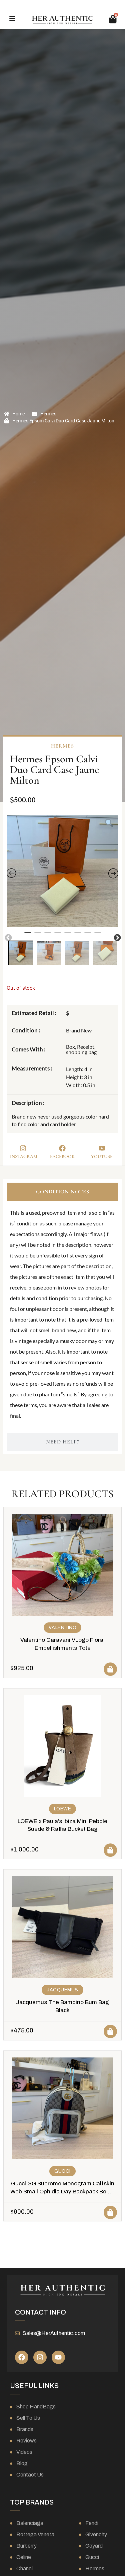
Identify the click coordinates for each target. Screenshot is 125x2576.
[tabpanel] (62, 871)
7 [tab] (88, 936)
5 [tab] (68, 936)
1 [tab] (28, 936)
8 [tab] (98, 936)
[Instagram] (40, 2357)
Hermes (48, 414)
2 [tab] (38, 936)
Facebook (62, 1156)
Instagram (24, 1156)
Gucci (62, 2171)
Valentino (63, 1628)
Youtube (102, 1156)
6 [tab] (78, 936)
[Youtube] (58, 2357)
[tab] (62, 1192)
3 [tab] (48, 936)
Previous (8, 937)
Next (117, 937)
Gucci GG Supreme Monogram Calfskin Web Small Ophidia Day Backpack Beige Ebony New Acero (62, 2192)
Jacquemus (62, 1990)
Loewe (63, 1809)
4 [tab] (58, 936)
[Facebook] (22, 2357)
